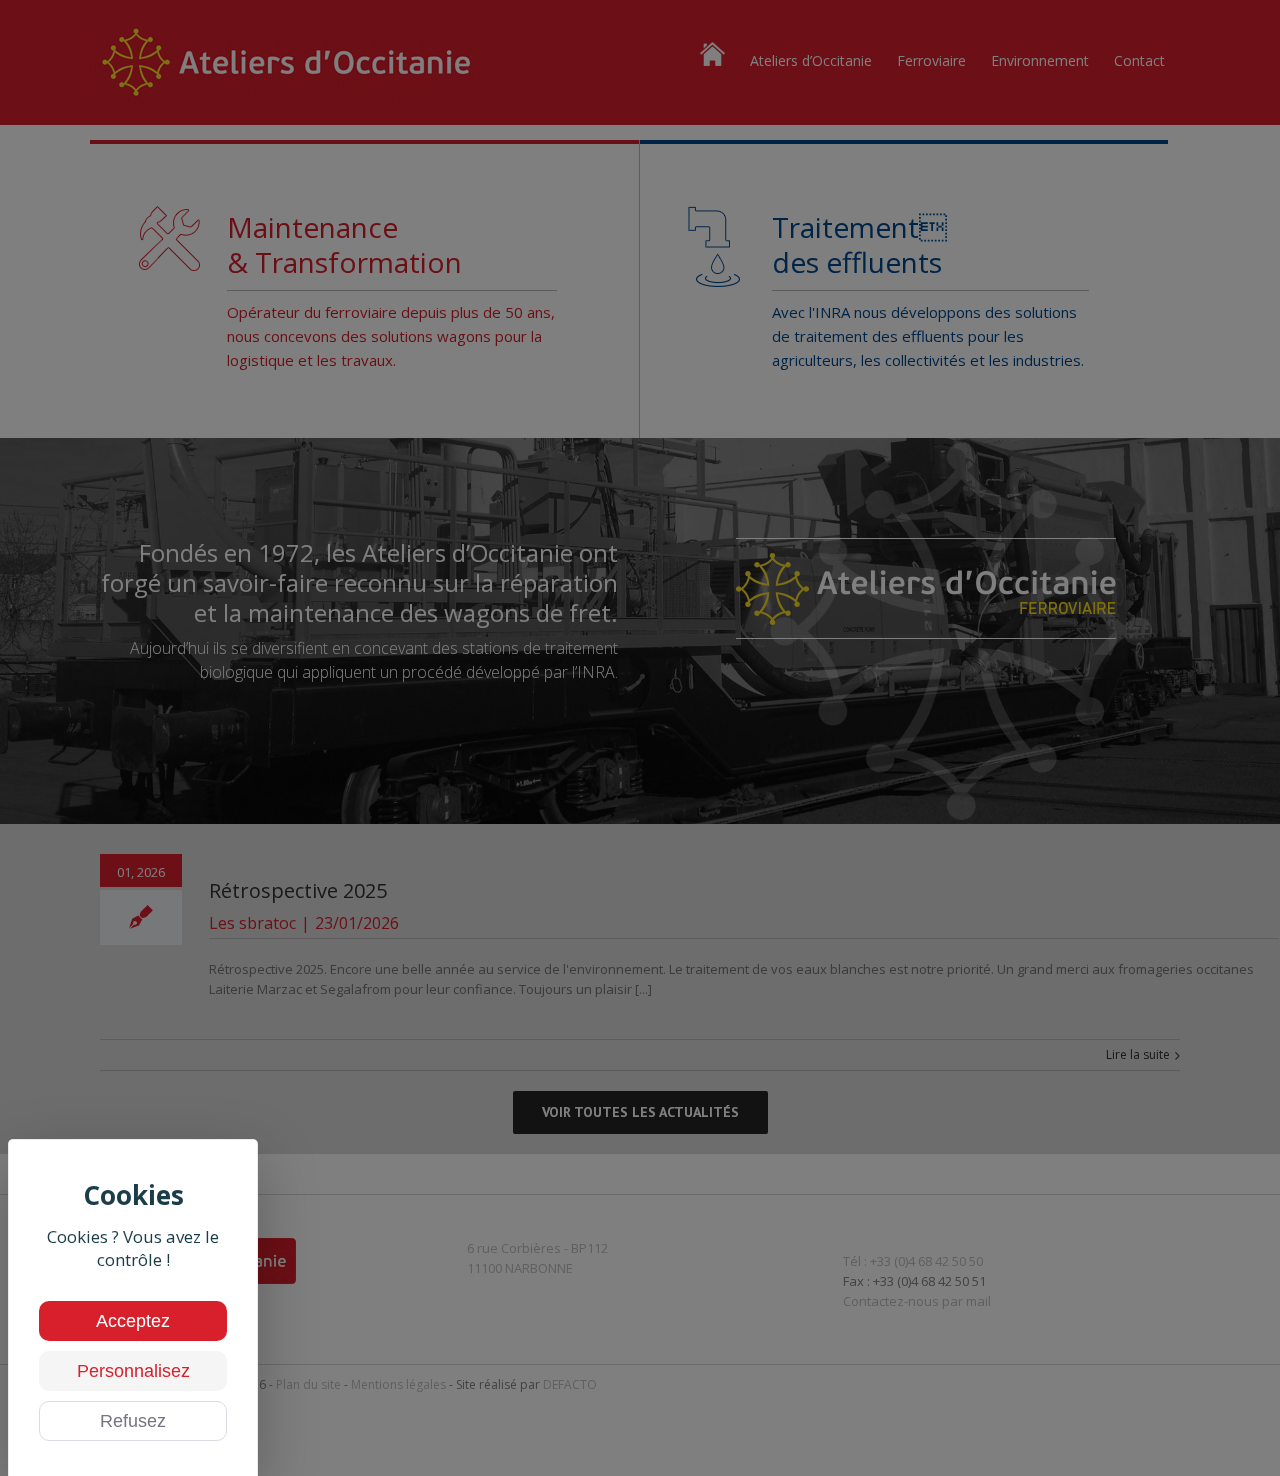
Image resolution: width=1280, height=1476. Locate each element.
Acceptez (133, 1321)
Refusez (133, 1421)
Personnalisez (133, 1371)
